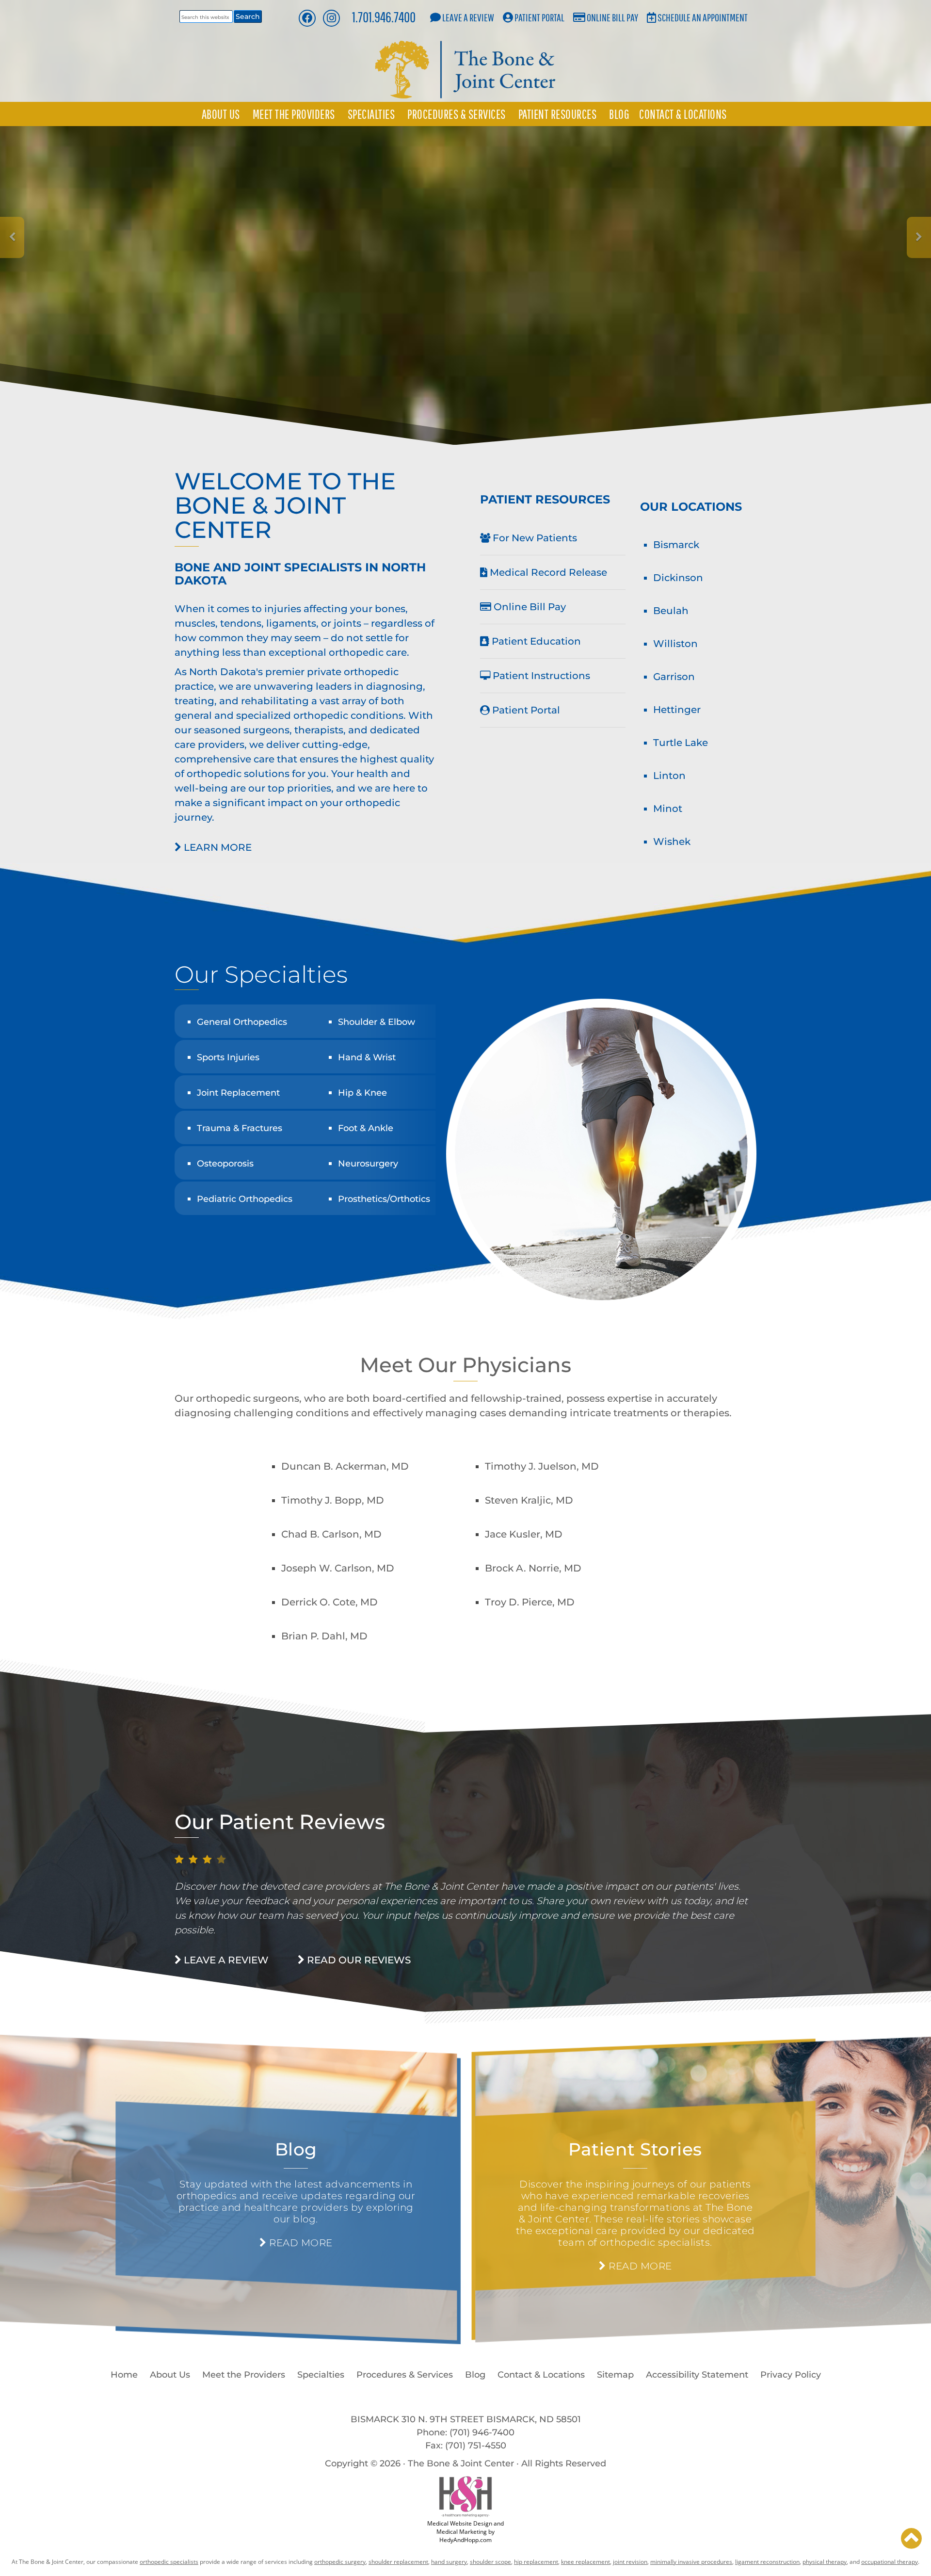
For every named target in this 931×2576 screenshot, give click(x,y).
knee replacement (586, 2562)
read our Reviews (358, 1960)
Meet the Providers (294, 114)
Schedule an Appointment (703, 17)
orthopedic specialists (169, 2562)
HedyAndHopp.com (465, 2540)
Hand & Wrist (367, 1057)
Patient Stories (635, 2149)
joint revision (630, 2562)
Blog (619, 114)
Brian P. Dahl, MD (324, 1636)
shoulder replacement (398, 2562)
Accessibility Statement (697, 2375)
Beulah (671, 611)
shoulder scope (490, 2562)
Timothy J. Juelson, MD (542, 1466)
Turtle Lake (681, 743)
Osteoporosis (225, 1164)
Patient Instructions (540, 676)
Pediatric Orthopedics (245, 1199)
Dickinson (678, 578)
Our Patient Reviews (280, 1822)
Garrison (674, 677)
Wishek (672, 842)
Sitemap (615, 2375)
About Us (221, 114)
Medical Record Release (547, 572)
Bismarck (676, 545)
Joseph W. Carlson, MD (338, 1568)
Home (124, 2375)
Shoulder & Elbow (377, 1022)
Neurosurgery (368, 1164)
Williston (675, 644)
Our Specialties (261, 974)
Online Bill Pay (612, 17)
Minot (668, 809)
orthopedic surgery (340, 2562)
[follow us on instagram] (331, 18)
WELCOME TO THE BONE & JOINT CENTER (285, 505)
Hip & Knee (362, 1093)
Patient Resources (558, 114)
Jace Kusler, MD (524, 1534)
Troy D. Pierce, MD (530, 1602)
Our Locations (691, 507)
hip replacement (536, 2562)
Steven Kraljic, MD (529, 1500)
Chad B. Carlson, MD (331, 1534)
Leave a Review (468, 17)
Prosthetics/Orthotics (384, 1199)
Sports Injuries (228, 1057)
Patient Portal (539, 17)
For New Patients (534, 538)
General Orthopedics (242, 1022)
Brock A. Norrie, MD (533, 1568)
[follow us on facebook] (307, 18)
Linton (669, 776)
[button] (911, 2538)
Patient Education (535, 641)
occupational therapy (890, 2562)
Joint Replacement (238, 1093)
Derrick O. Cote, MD (329, 1602)
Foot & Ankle (366, 1128)
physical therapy (825, 2562)
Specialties (371, 114)
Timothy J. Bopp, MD (333, 1500)
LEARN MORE (217, 847)
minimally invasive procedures (691, 2562)
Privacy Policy (791, 2375)
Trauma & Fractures (240, 1128)
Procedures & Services (457, 114)
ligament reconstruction (767, 2562)
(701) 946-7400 (482, 2432)
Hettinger (677, 710)
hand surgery (449, 2562)
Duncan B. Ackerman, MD (345, 1466)
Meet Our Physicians (465, 1365)
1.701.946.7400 (384, 17)
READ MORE (299, 2243)
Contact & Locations (683, 114)
